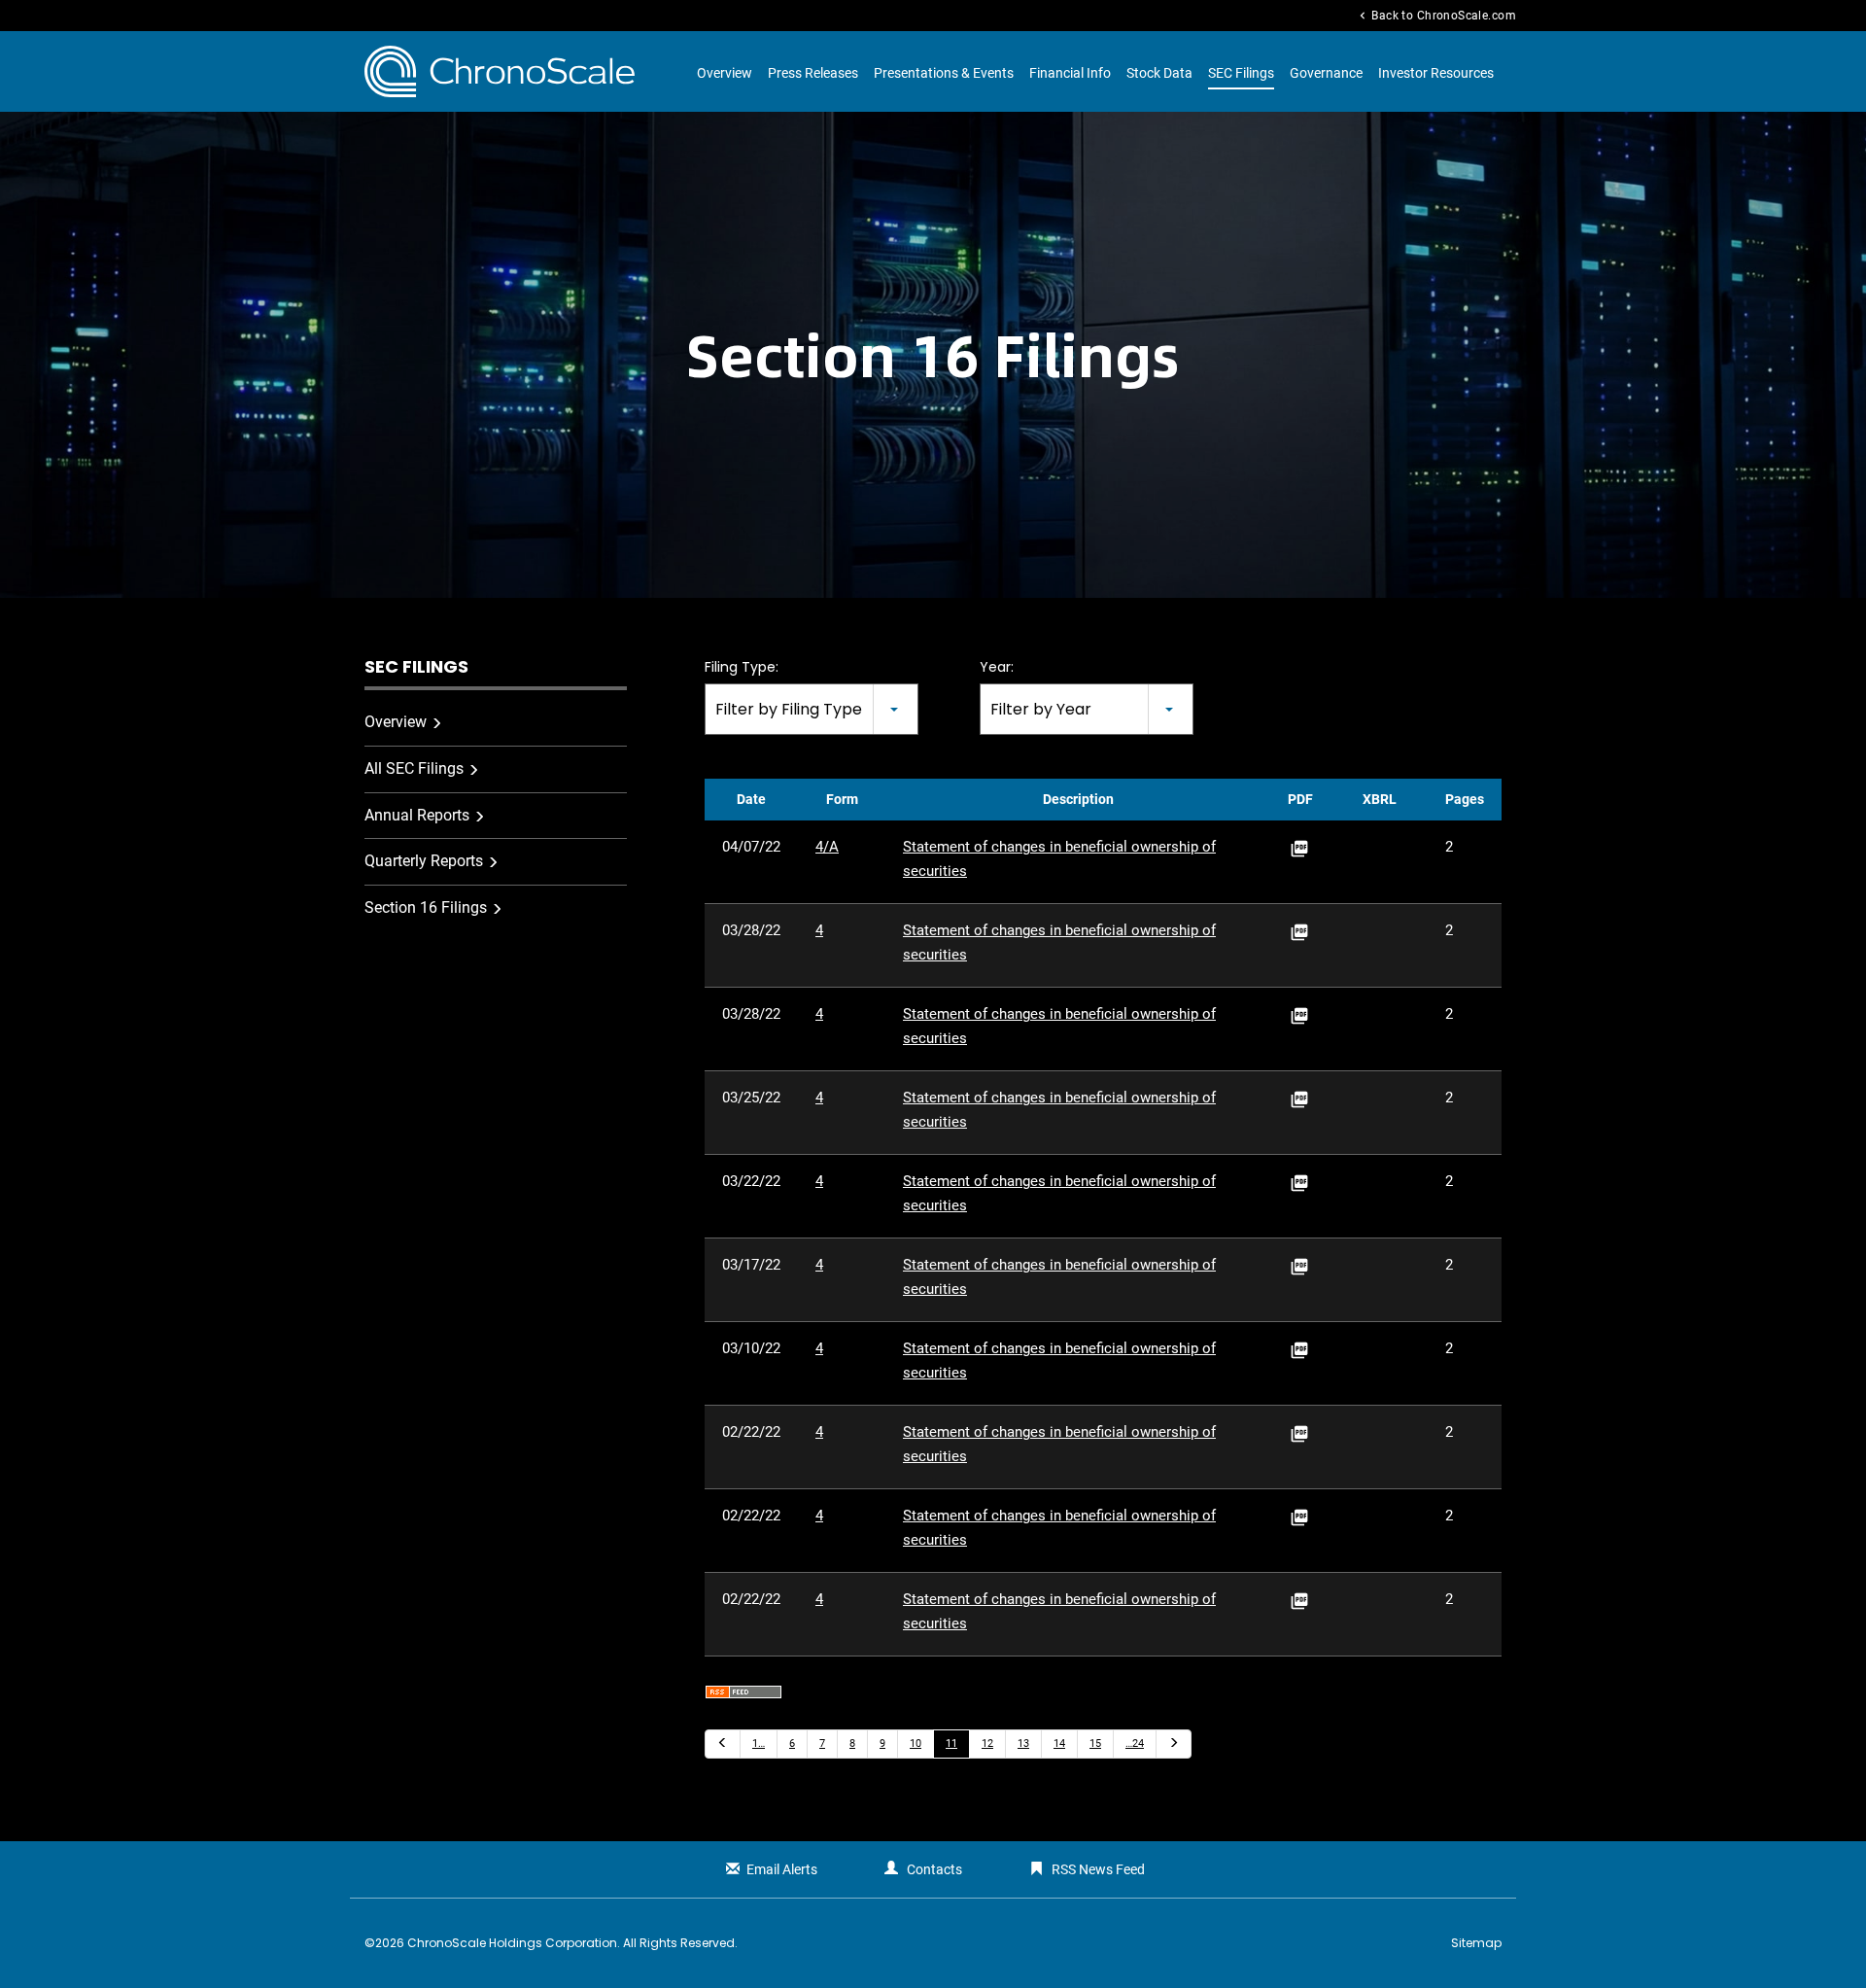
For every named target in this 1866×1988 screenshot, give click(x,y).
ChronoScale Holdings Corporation (512, 1943)
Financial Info (1070, 73)
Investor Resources (1436, 73)
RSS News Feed (1098, 1869)
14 (1059, 1744)
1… (759, 1744)
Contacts (934, 1869)
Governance (1326, 73)
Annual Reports (417, 815)
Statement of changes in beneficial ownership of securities (1059, 859)
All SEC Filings (414, 768)
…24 (1135, 1744)
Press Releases (813, 73)
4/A (827, 847)
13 (1023, 1744)
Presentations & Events (944, 73)
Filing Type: (742, 667)
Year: (997, 667)
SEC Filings (1241, 73)
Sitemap (1476, 1943)
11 (951, 1744)
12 (987, 1744)
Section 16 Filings (426, 907)
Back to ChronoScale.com (1436, 16)
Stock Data (1159, 73)
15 (1095, 1744)
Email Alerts (782, 1869)
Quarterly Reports (424, 861)
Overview (725, 73)
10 (916, 1744)
